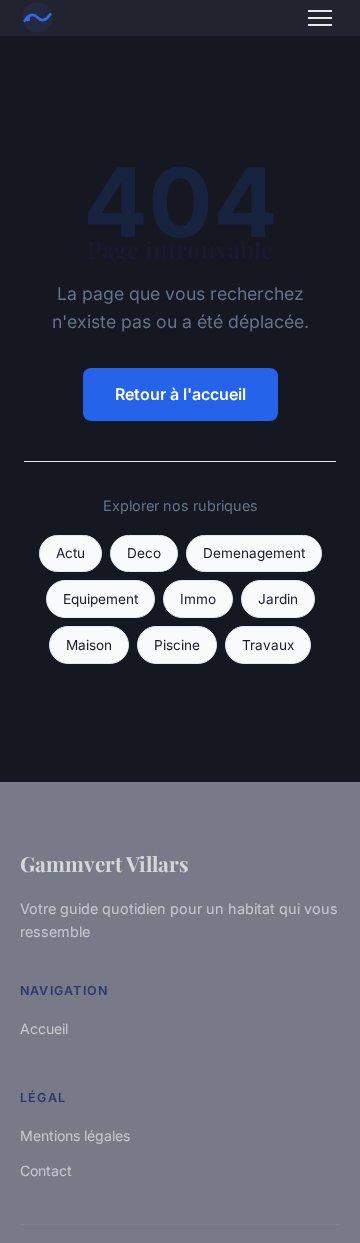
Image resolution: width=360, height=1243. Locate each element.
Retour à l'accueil (180, 394)
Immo (198, 599)
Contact (46, 1170)
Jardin (278, 599)
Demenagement (254, 553)
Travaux (268, 645)
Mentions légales (75, 1135)
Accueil (44, 1028)
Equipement (100, 599)
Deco (144, 553)
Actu (70, 553)
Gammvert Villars (104, 863)
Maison (89, 645)
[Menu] (320, 18)
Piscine (177, 645)
